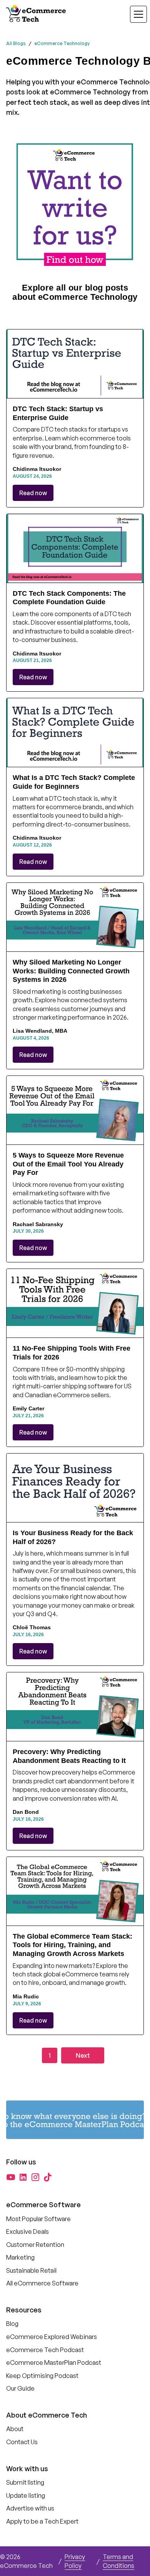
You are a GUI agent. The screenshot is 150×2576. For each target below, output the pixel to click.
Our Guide (20, 2388)
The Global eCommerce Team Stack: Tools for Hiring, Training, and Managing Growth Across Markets (72, 1945)
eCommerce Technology (62, 43)
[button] (134, 14)
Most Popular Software (38, 2219)
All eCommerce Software (42, 2283)
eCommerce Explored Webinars (52, 2337)
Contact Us (22, 2442)
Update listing (26, 2495)
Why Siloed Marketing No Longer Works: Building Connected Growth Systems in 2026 (71, 971)
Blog (12, 2324)
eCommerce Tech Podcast (45, 2350)
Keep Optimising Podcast (42, 2376)
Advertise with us (30, 2508)
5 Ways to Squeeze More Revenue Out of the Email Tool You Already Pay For (68, 1164)
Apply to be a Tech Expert (42, 2521)
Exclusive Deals (27, 2232)
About (15, 2429)
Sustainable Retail (31, 2270)
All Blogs (16, 43)
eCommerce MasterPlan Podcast (54, 2363)
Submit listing (25, 2482)
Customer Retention (35, 2245)
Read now (33, 493)
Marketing (20, 2257)
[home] (37, 14)
